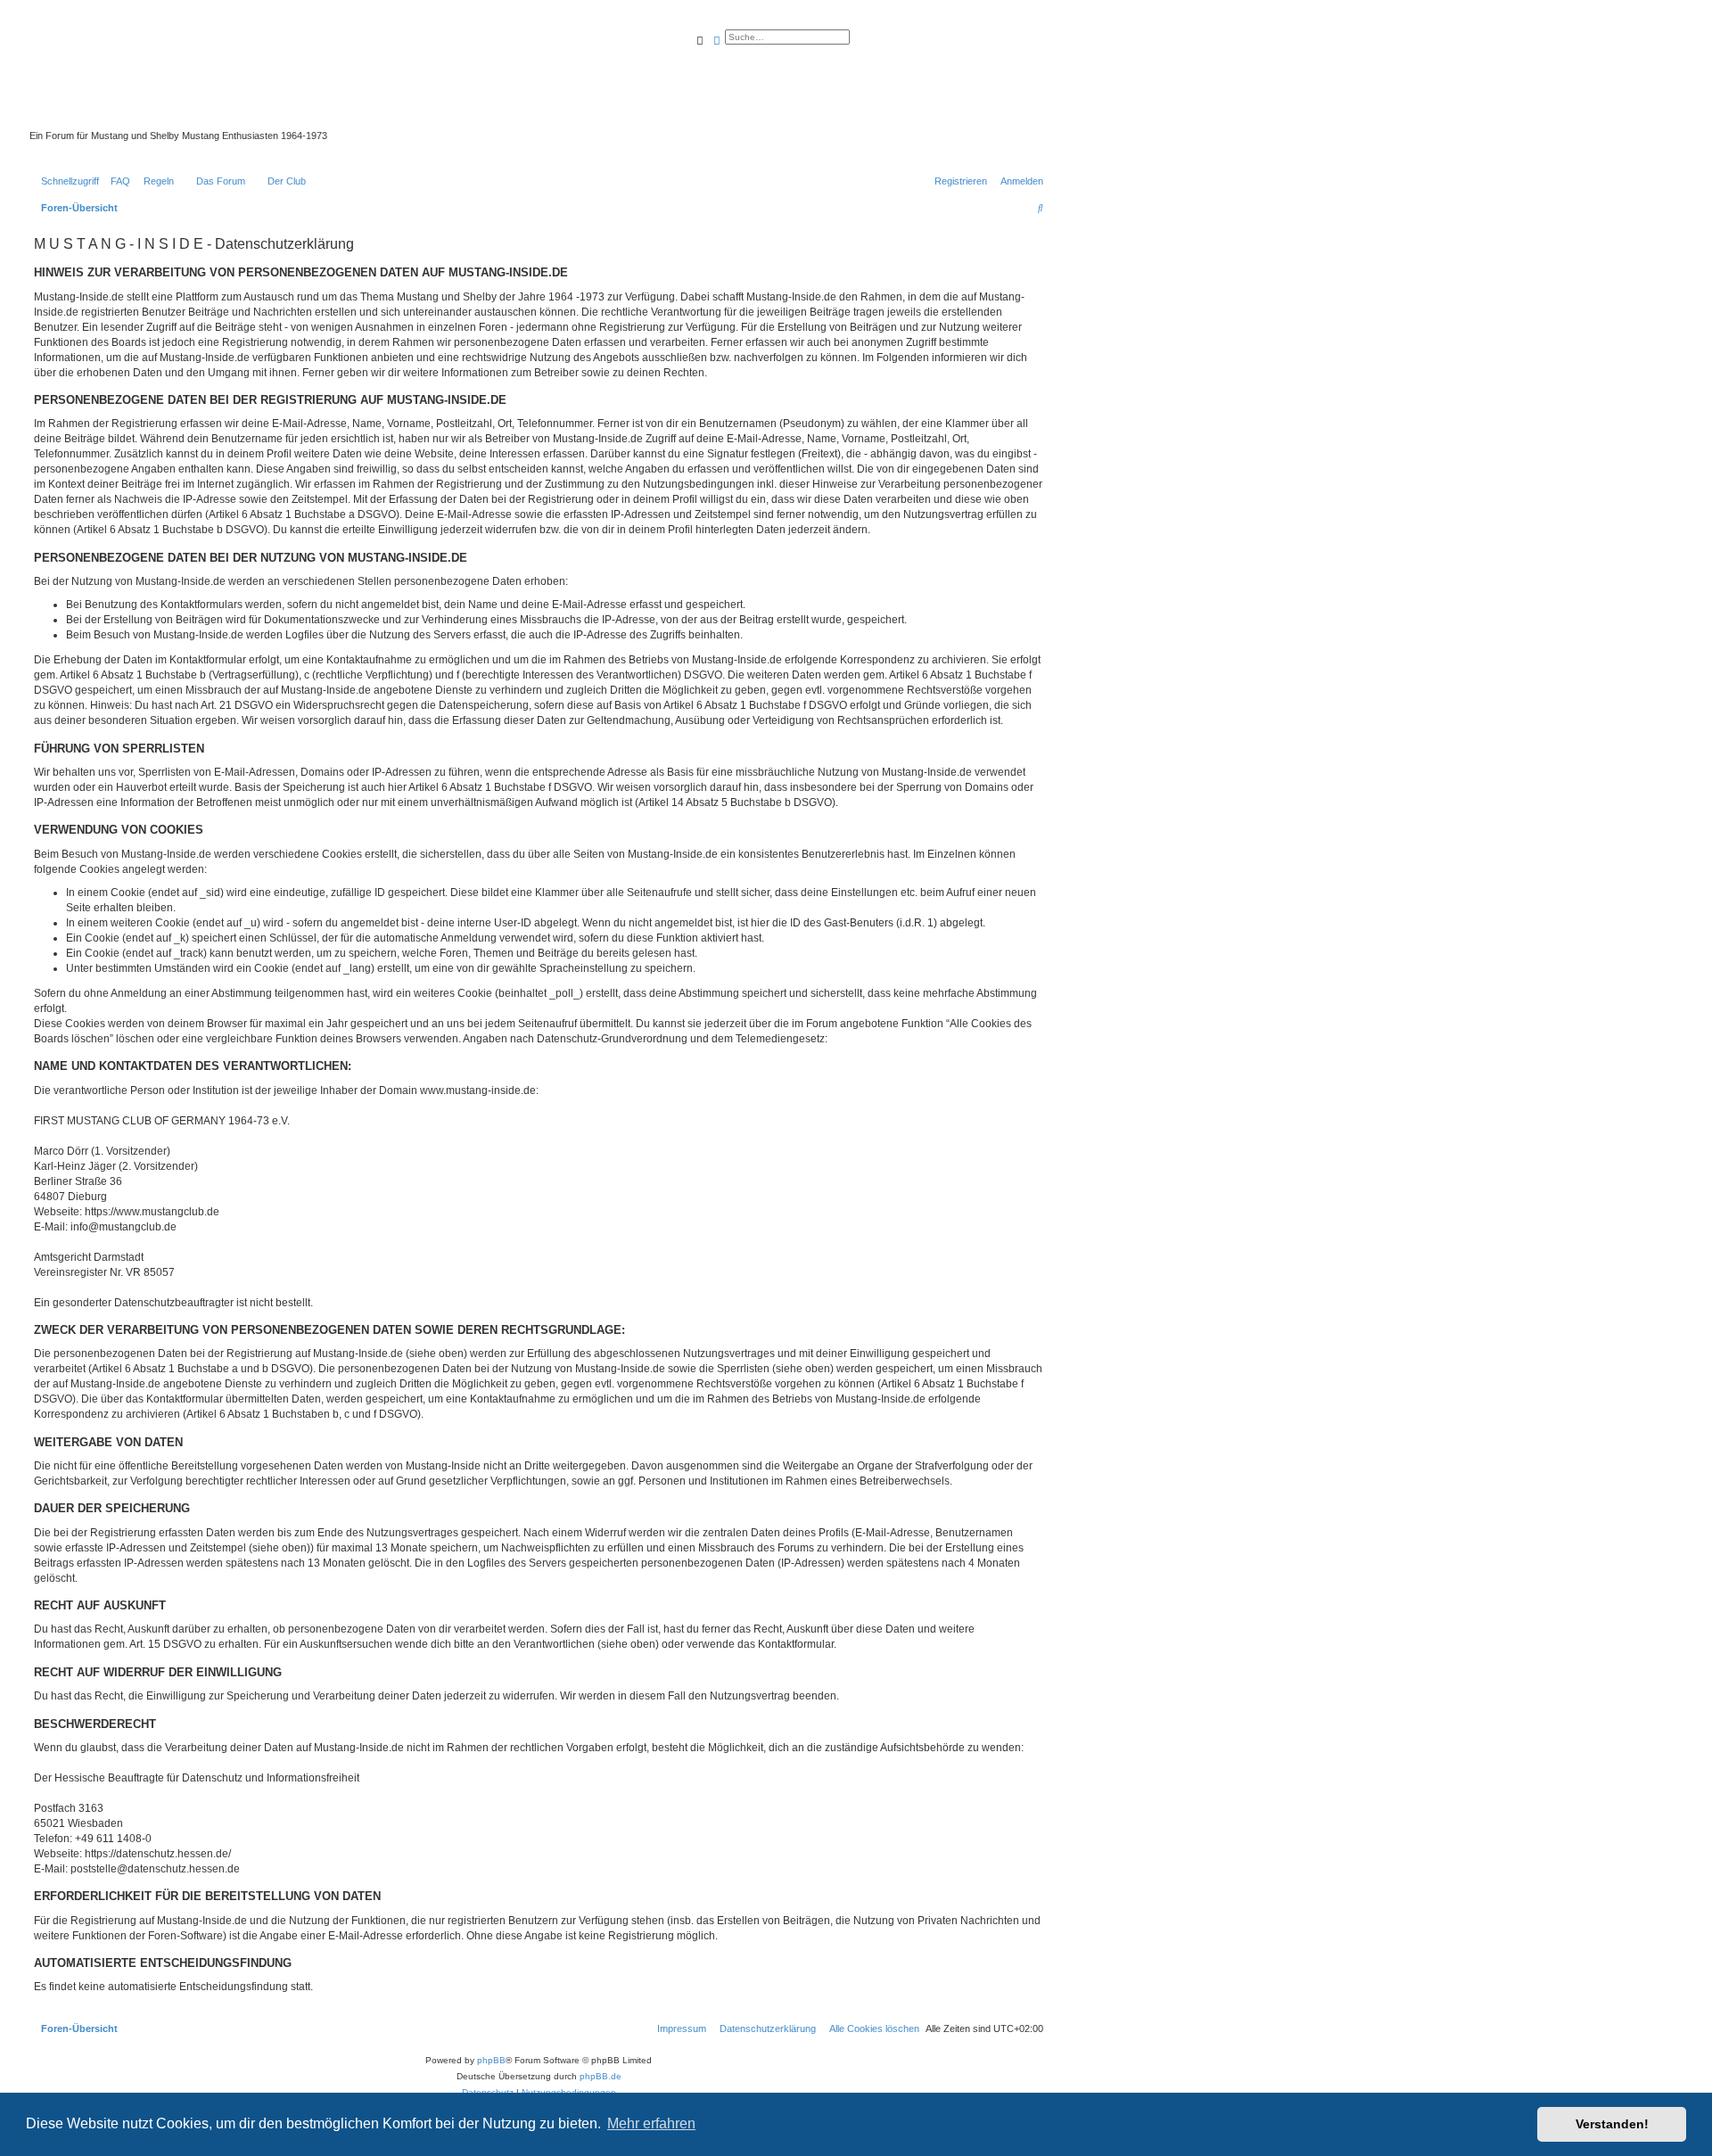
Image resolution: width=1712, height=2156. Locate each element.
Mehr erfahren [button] (651, 2123)
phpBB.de (601, 2076)
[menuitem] (117, 181)
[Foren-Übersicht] (441, 79)
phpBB (491, 2060)
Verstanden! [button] (1612, 2124)
